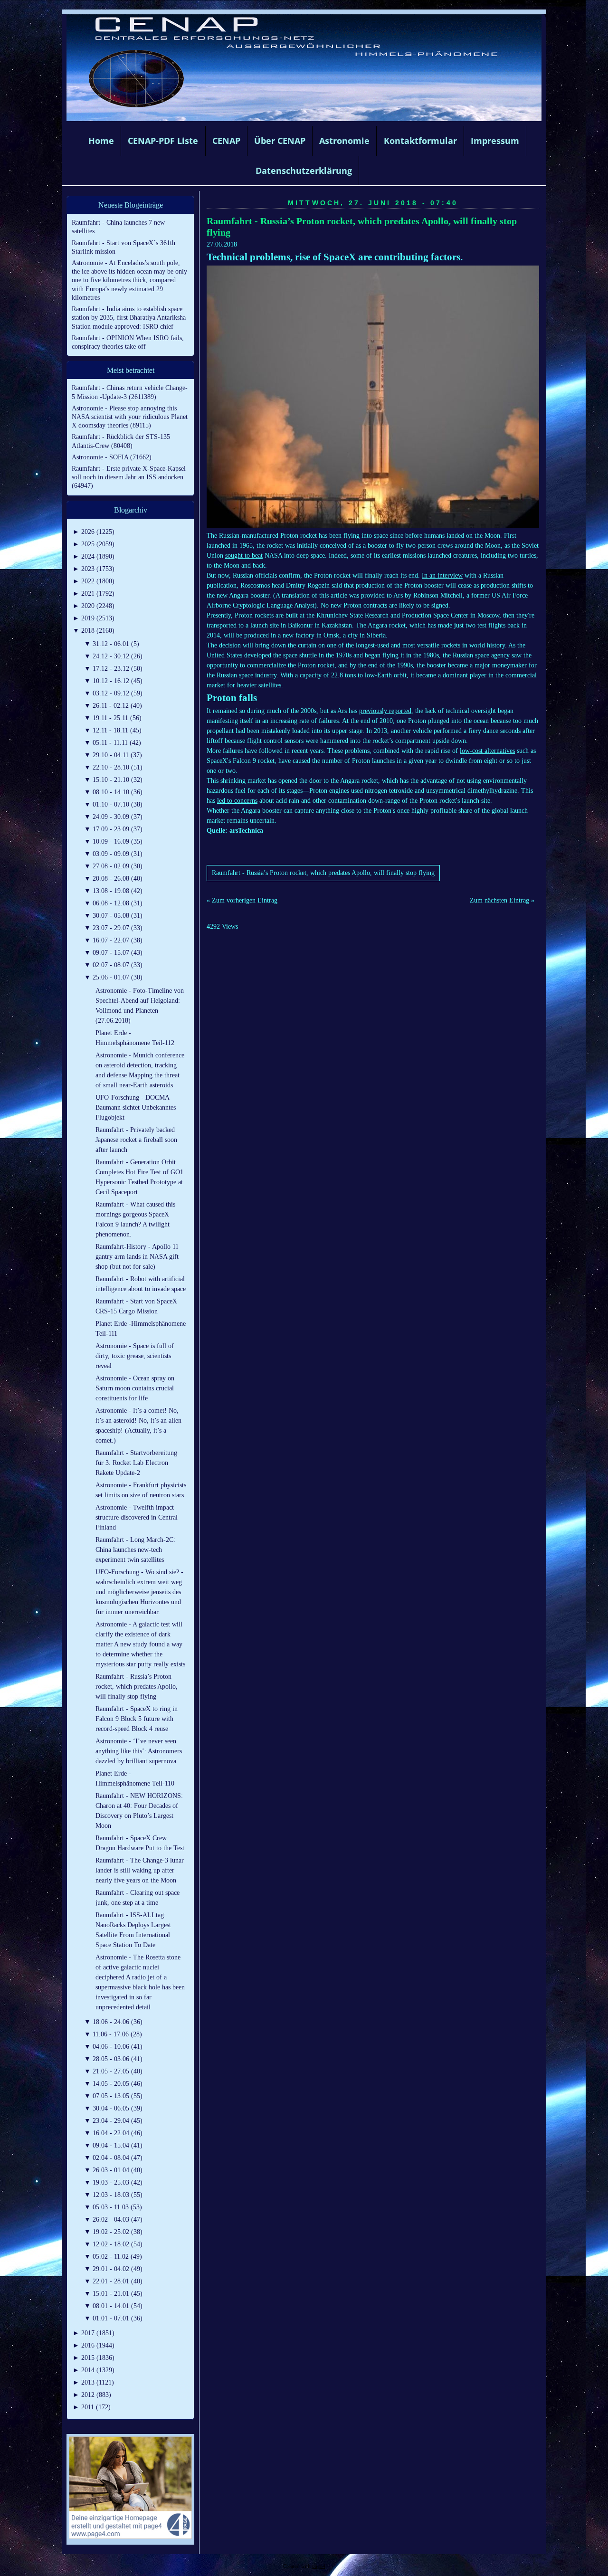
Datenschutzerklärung (304, 171)
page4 (319, 2566)
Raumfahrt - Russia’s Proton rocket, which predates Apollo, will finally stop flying (323, 873)
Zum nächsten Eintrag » (502, 900)
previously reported (385, 711)
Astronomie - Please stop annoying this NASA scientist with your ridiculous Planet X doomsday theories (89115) (130, 417)
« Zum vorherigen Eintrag (242, 900)
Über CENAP (280, 141)
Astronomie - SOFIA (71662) (112, 457)
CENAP (226, 141)
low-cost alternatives (487, 751)
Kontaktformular (420, 141)
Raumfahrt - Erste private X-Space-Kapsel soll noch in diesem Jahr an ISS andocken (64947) (129, 477)
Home (101, 141)
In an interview (442, 575)
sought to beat (244, 556)
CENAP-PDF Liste (163, 141)
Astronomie (344, 141)
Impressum (495, 141)
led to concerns (237, 801)
